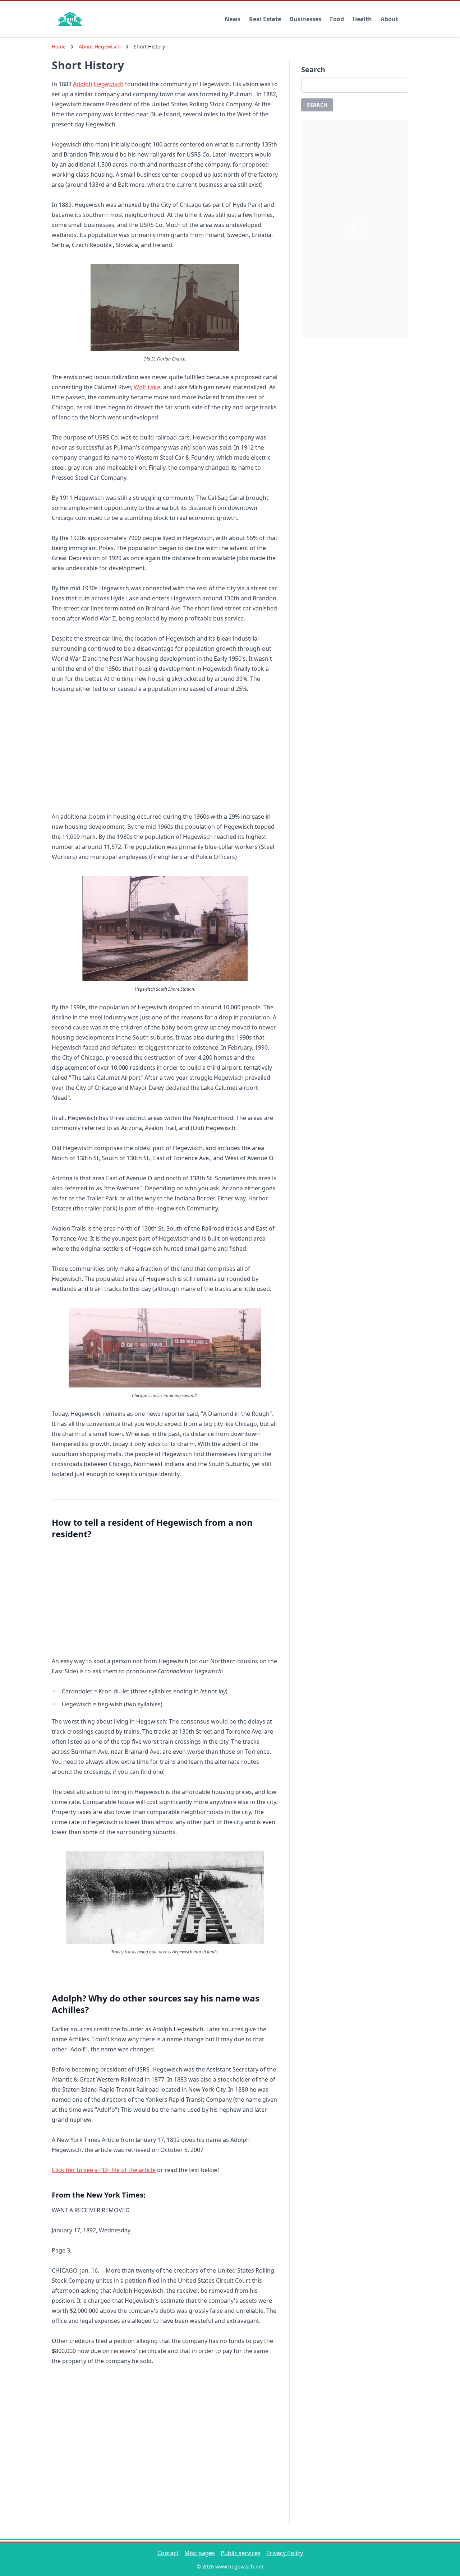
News (233, 19)
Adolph (83, 84)
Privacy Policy (285, 2553)
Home (59, 47)
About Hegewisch (100, 47)
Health (362, 19)
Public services (241, 2553)
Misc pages (200, 2553)
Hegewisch (109, 84)
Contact (168, 2553)
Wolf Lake (147, 387)
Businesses (305, 19)
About (389, 19)
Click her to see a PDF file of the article (104, 2170)
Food (337, 19)
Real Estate (265, 19)
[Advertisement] (165, 754)
